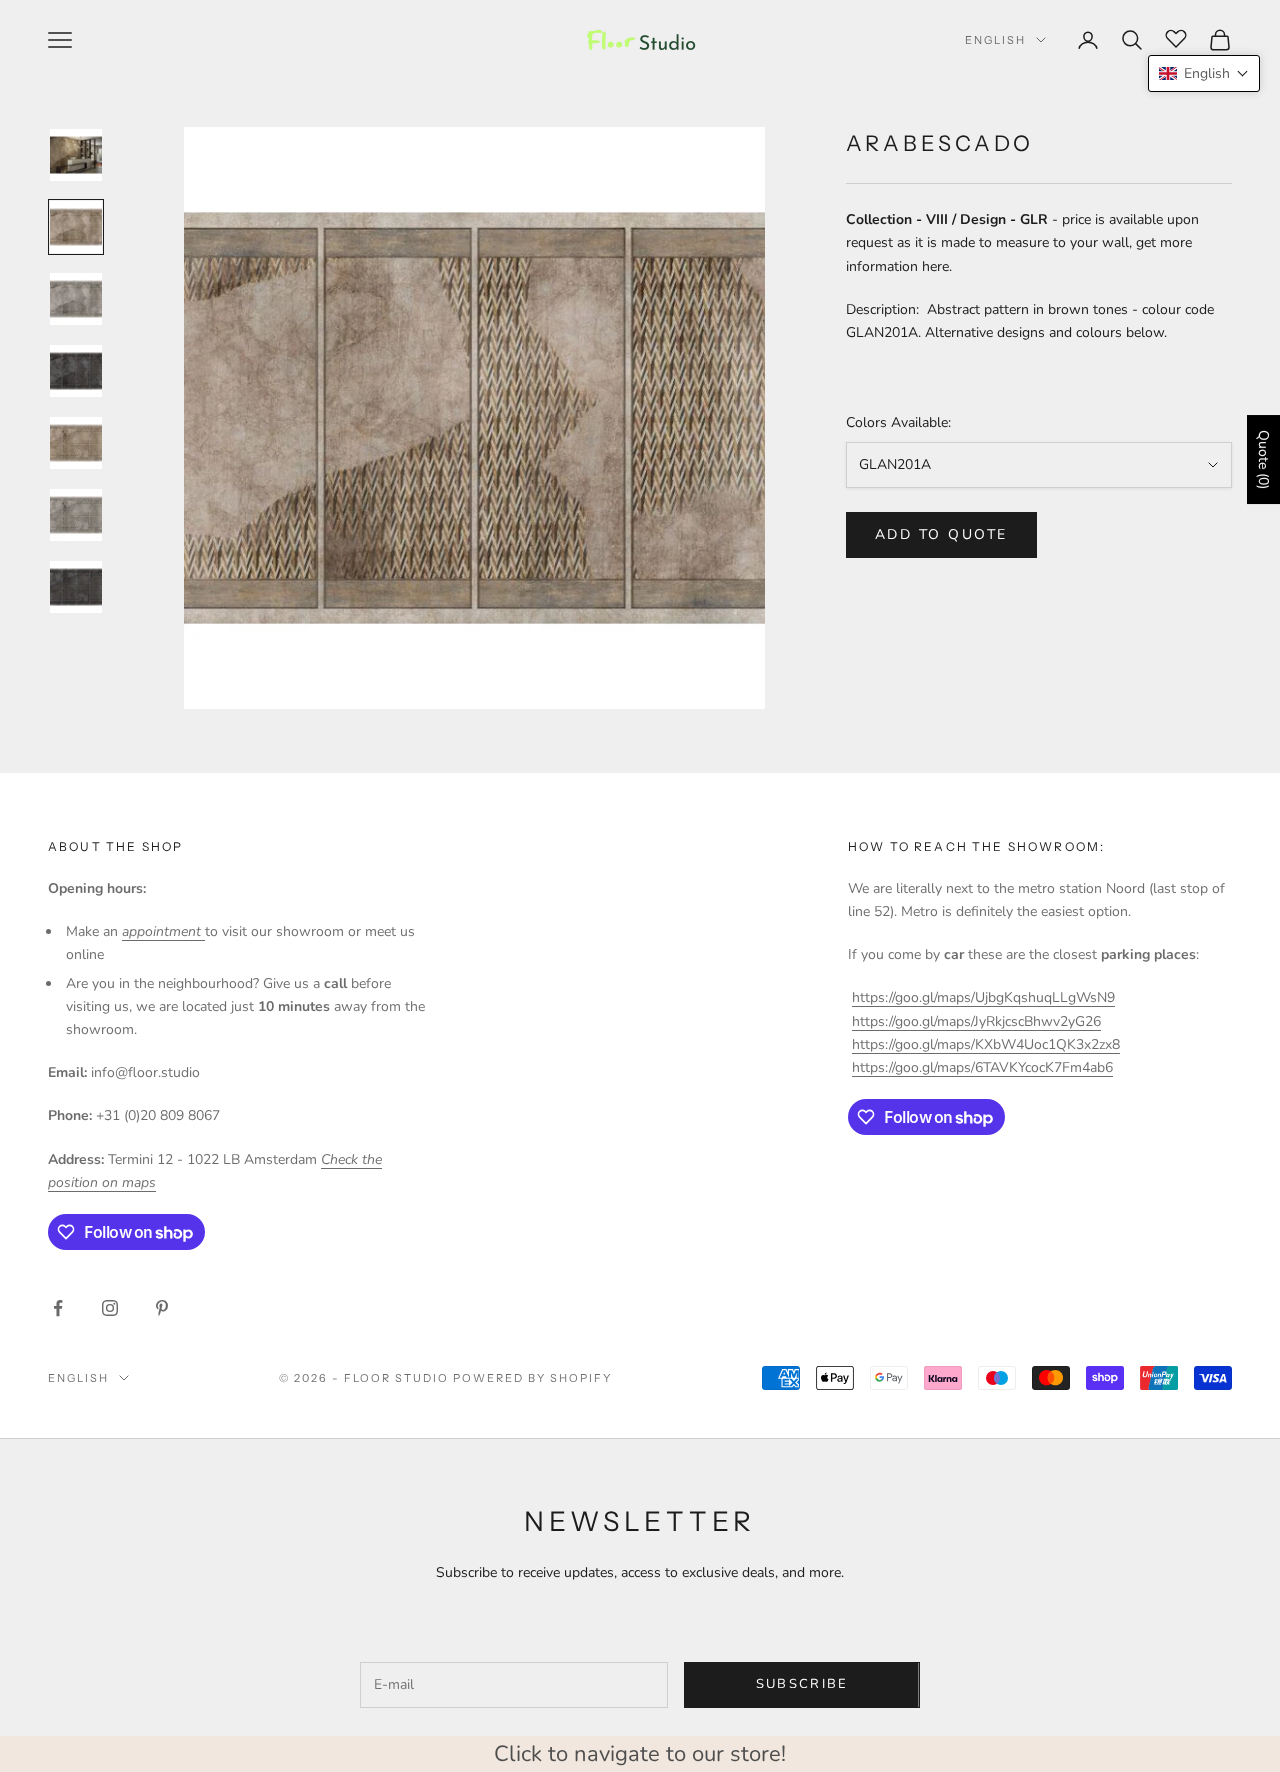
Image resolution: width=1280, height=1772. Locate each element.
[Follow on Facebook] (58, 1308)
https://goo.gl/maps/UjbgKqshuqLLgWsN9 (983, 997)
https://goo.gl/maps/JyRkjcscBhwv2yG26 (976, 1021)
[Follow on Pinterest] (162, 1308)
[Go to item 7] (76, 587)
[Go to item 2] (76, 227)
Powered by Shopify (532, 1378)
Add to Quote (941, 534)
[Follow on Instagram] (110, 1308)
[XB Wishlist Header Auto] (1176, 37)
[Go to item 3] (76, 299)
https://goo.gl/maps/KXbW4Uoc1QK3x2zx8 (986, 1044)
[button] (1204, 73)
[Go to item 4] (76, 371)
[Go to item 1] (76, 155)
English (995, 40)
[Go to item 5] (76, 443)
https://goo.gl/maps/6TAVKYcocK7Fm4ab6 (982, 1067)
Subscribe (802, 1684)
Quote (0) (1263, 459)
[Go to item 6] (76, 515)
